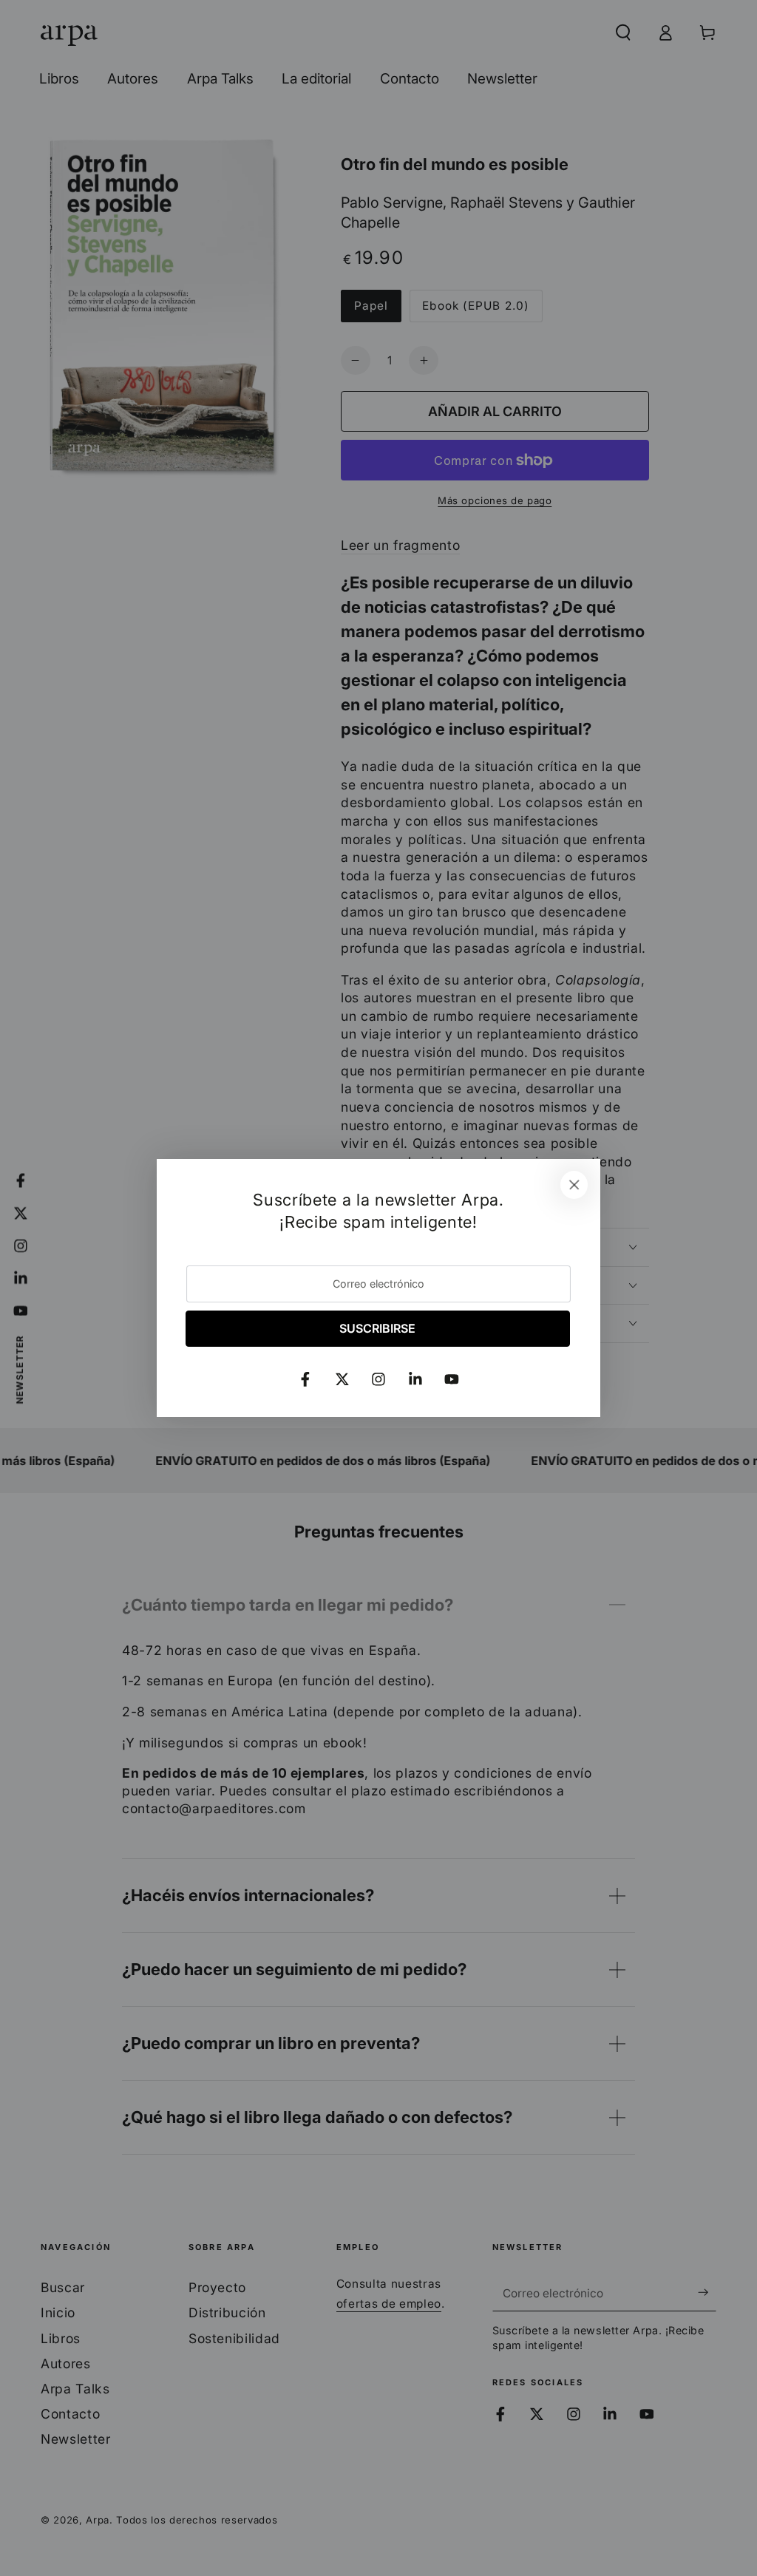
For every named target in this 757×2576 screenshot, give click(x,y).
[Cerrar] (574, 1185)
